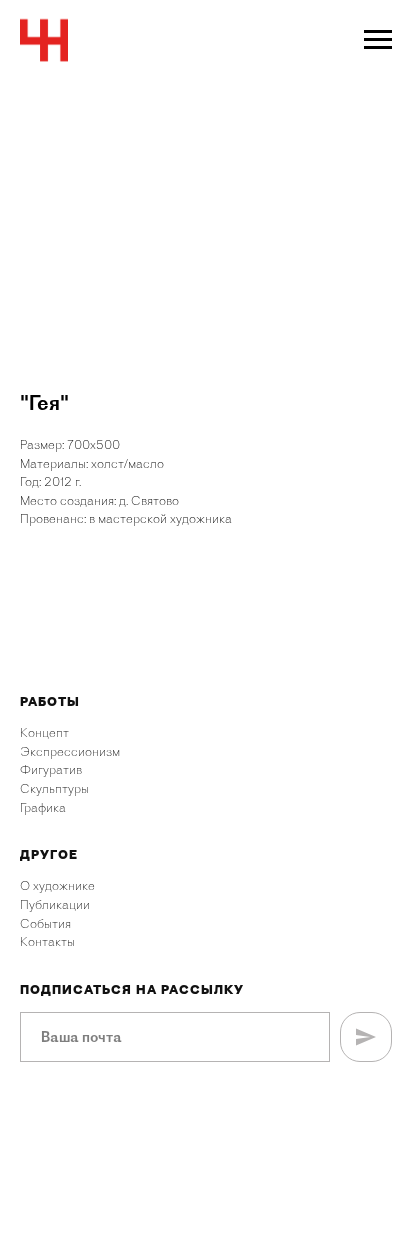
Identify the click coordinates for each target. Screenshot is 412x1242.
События (45, 923)
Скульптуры (54, 788)
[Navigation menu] (378, 40)
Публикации (55, 904)
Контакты (47, 941)
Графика (43, 807)
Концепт (44, 732)
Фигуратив (51, 769)
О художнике (57, 885)
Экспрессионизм (70, 751)
